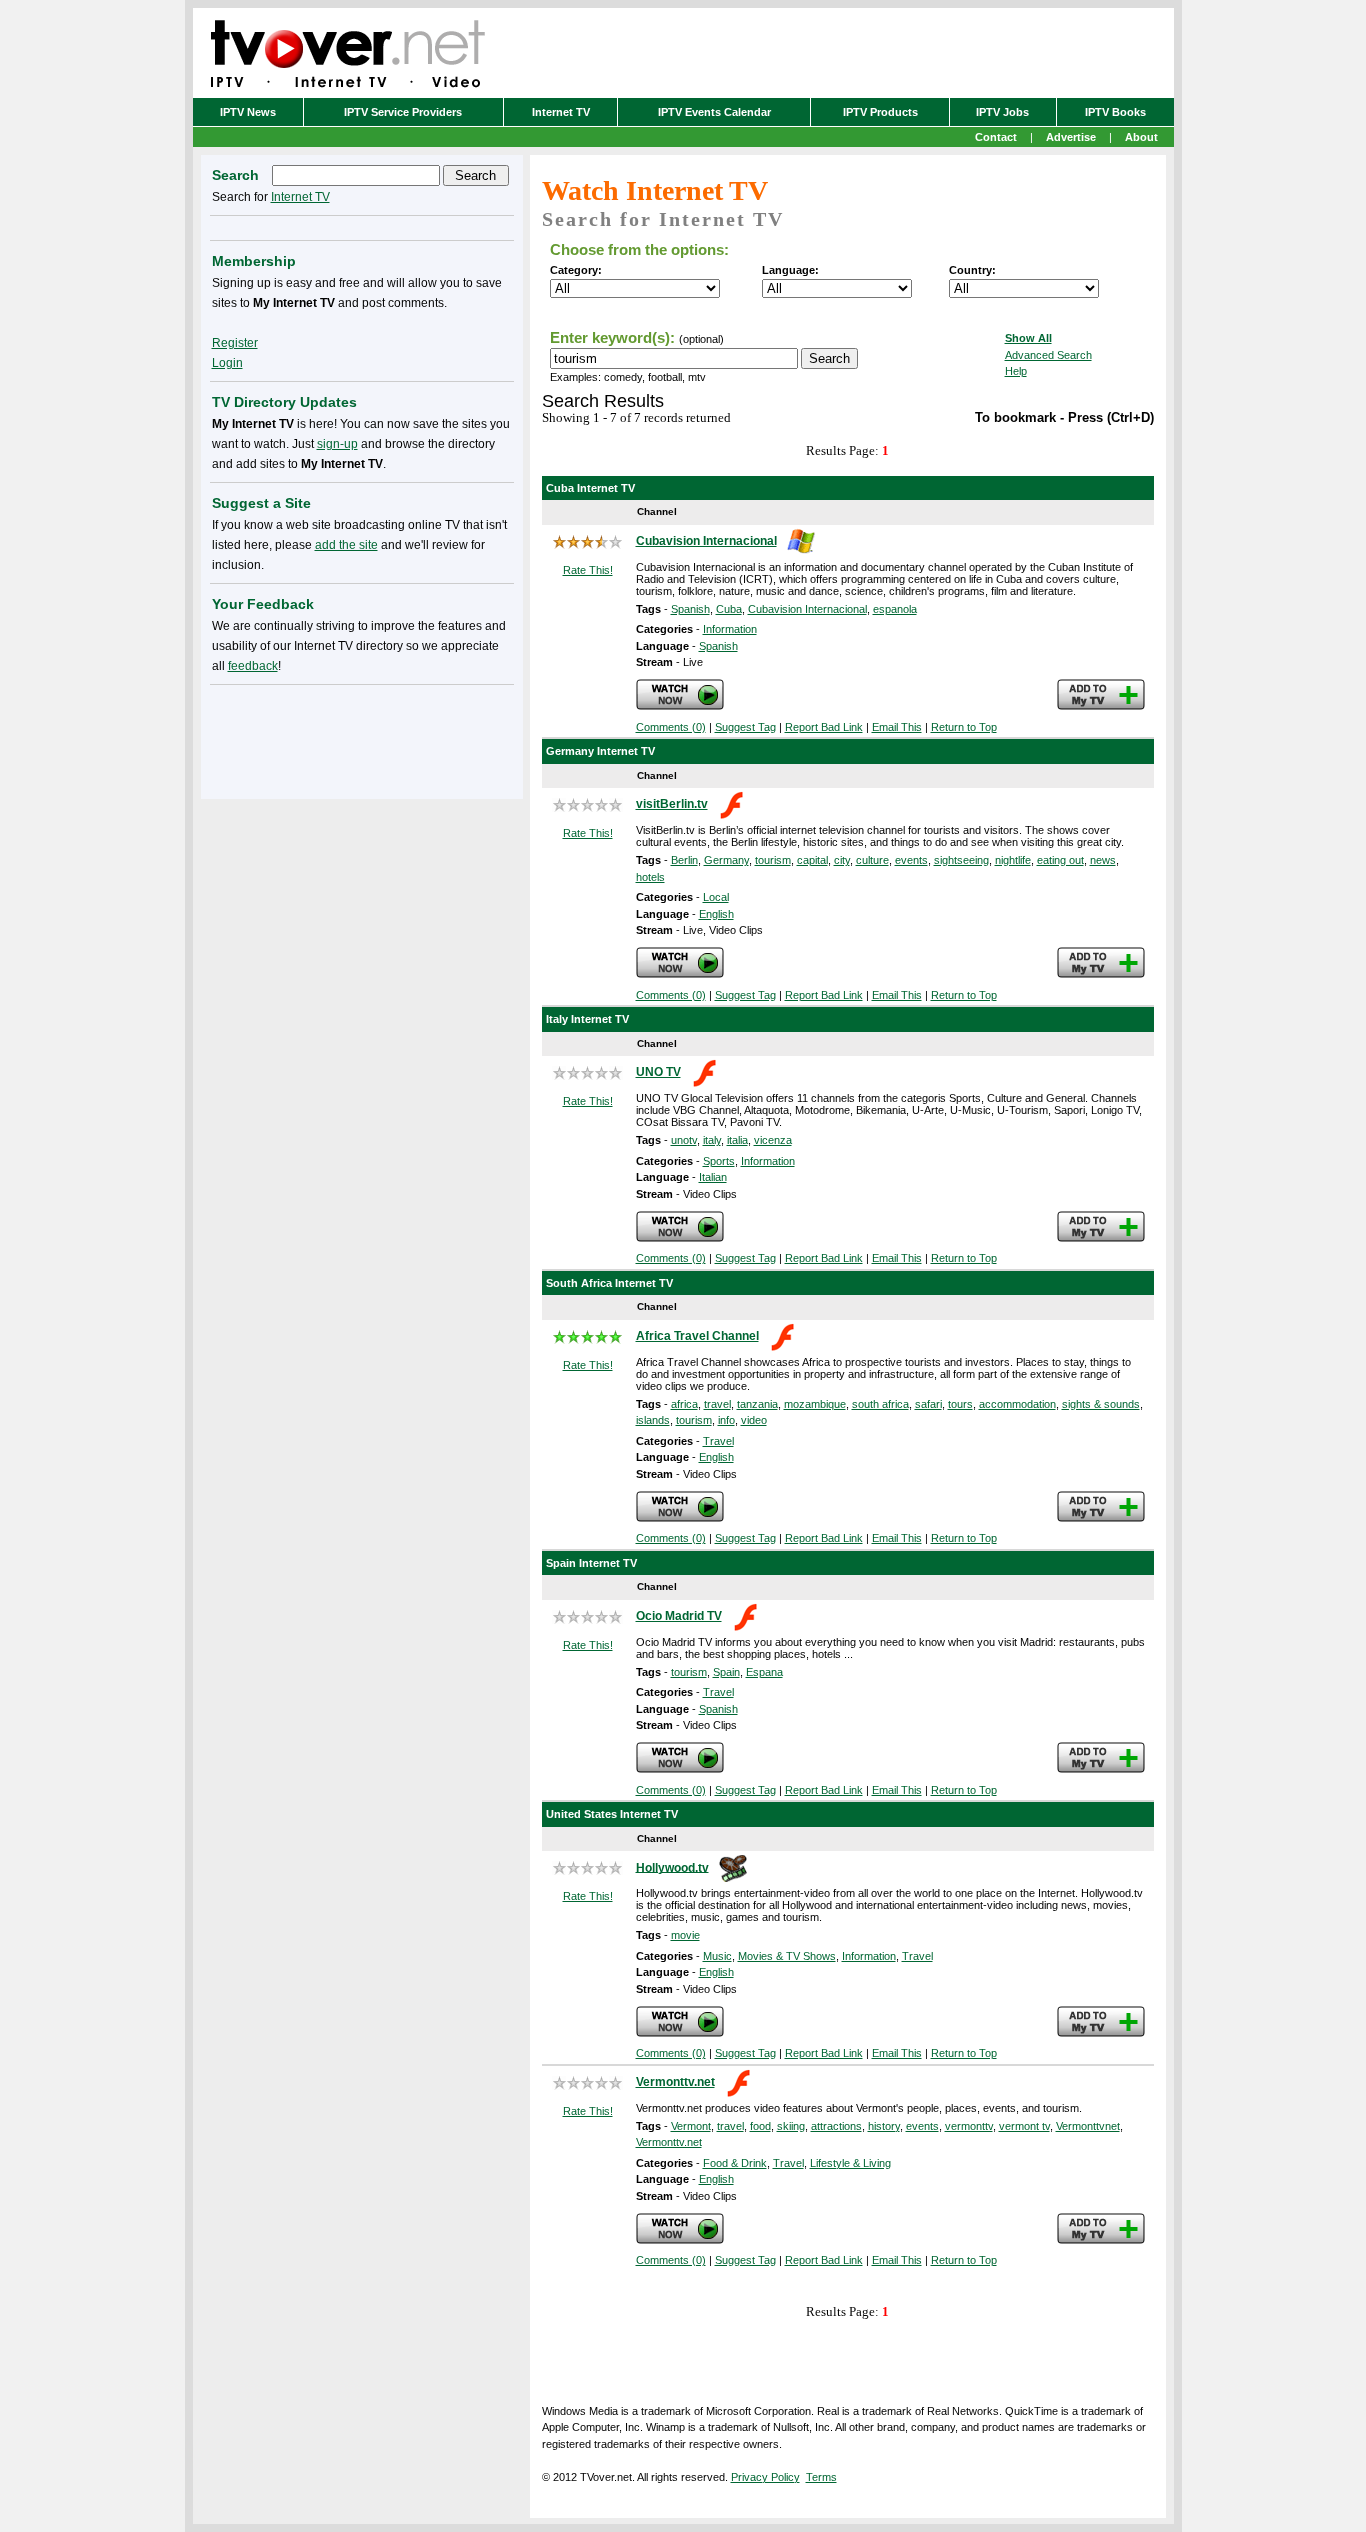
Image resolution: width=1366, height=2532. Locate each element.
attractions (836, 2126)
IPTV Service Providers (403, 112)
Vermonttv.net (675, 2082)
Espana (764, 1672)
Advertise (1071, 137)
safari (928, 1404)
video (754, 1420)
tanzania (757, 1404)
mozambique (815, 1404)
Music (717, 1956)
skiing (791, 2126)
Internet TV (561, 112)
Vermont (691, 2126)
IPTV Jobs (1002, 112)
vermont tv (1024, 2126)
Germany (726, 860)
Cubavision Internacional (706, 541)
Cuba (729, 609)
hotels (650, 877)
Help (1016, 371)
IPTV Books (1115, 112)
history (884, 2126)
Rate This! (588, 570)
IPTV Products (880, 112)
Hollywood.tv (672, 1867)
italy (712, 1140)
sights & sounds (1101, 1404)
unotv (684, 1140)
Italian (713, 1177)
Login (227, 363)
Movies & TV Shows (787, 1956)
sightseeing (961, 860)
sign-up (337, 444)
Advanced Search (1048, 355)
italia (737, 1140)
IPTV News (248, 112)
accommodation (1017, 1404)
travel (717, 1404)
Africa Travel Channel (697, 1336)
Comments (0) (671, 727)
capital (812, 860)
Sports (719, 1161)
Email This (897, 727)
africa (684, 1404)
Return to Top (964, 727)
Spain (726, 1672)
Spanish (690, 609)
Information (730, 629)
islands (653, 1420)
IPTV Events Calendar (714, 112)
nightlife (1013, 860)
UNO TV (658, 1072)
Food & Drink (735, 2163)
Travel (718, 1441)
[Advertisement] (362, 738)
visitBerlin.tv (672, 804)
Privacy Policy (765, 2477)
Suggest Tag (745, 727)
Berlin (684, 860)
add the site (346, 545)
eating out (1060, 860)
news (1103, 860)
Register (235, 343)
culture (872, 860)
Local (716, 897)
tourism (773, 860)
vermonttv (969, 2126)
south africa (880, 1404)
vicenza (773, 1140)
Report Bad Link (824, 727)
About (1141, 137)
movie (685, 1935)
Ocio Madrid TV (679, 1616)
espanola (895, 609)
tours (960, 1404)
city (842, 860)
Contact (996, 137)
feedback (253, 666)
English (716, 914)
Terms (821, 2477)
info (726, 1420)
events (911, 860)
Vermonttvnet (1088, 2126)
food (760, 2126)
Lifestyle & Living (850, 2163)
